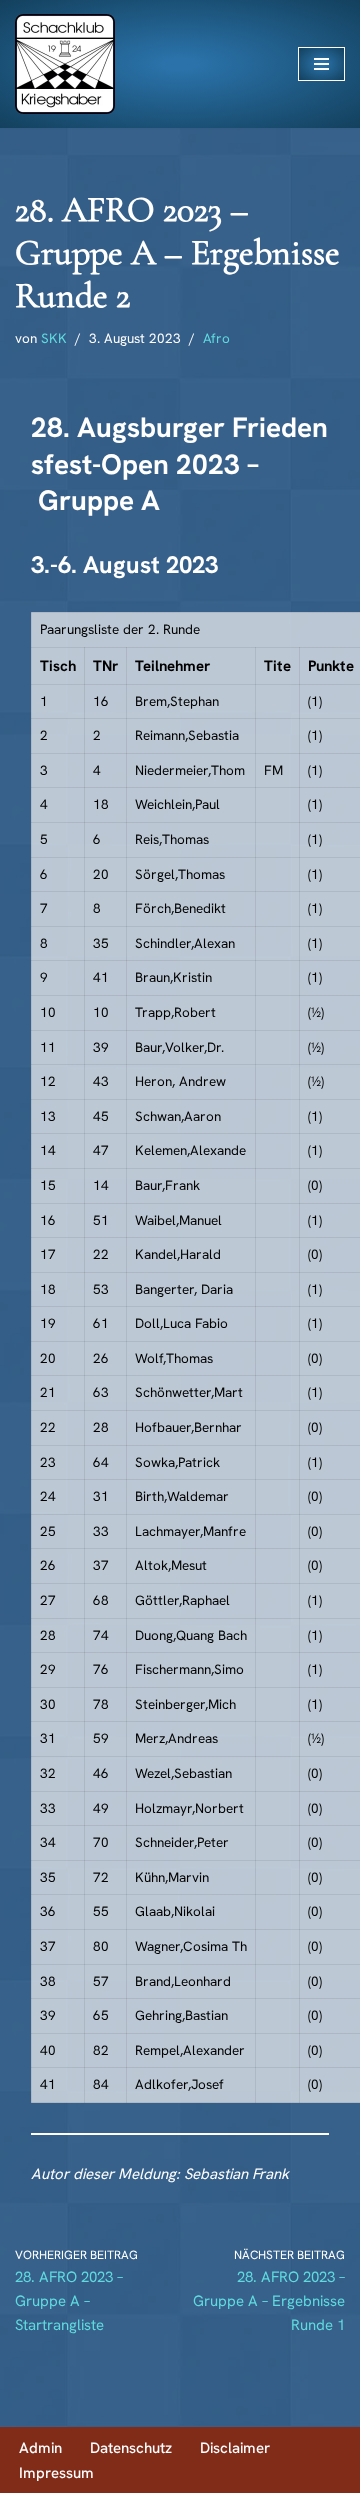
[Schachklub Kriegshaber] (65, 64)
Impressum (56, 2473)
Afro (216, 338)
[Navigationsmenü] (321, 64)
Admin (40, 2448)
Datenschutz (131, 2448)
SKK (54, 338)
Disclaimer (235, 2448)
